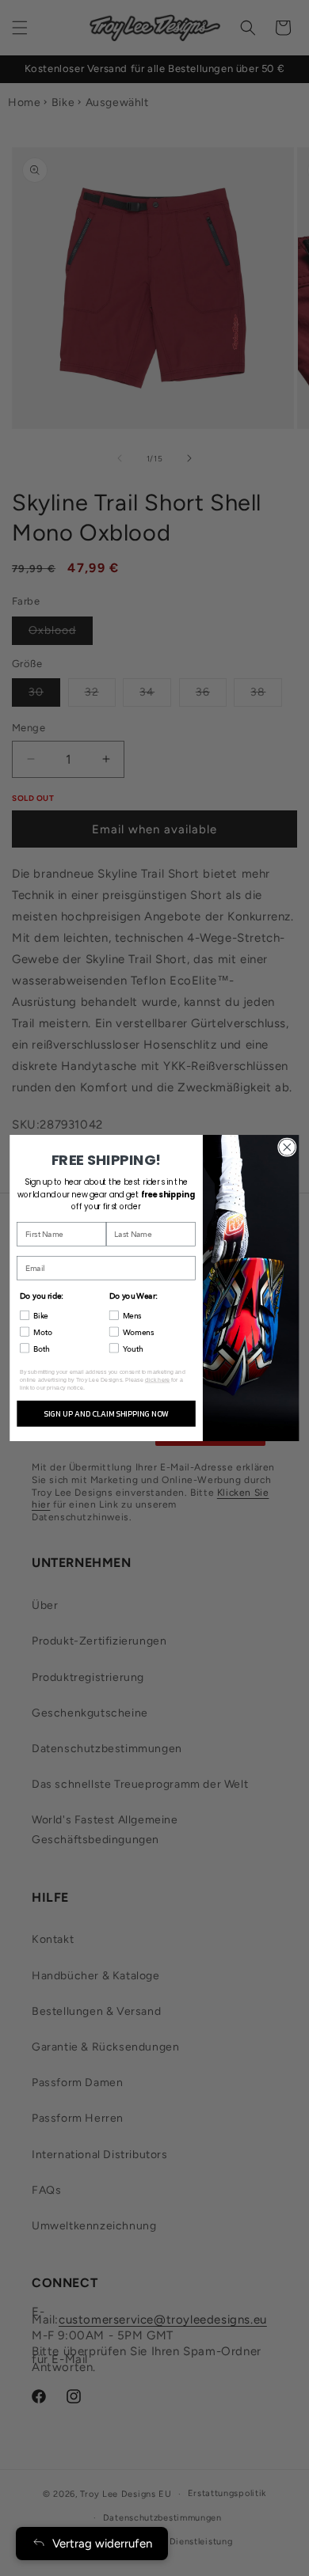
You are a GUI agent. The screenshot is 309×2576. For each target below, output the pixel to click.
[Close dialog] (287, 1147)
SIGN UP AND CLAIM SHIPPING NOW (106, 1414)
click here (158, 1380)
